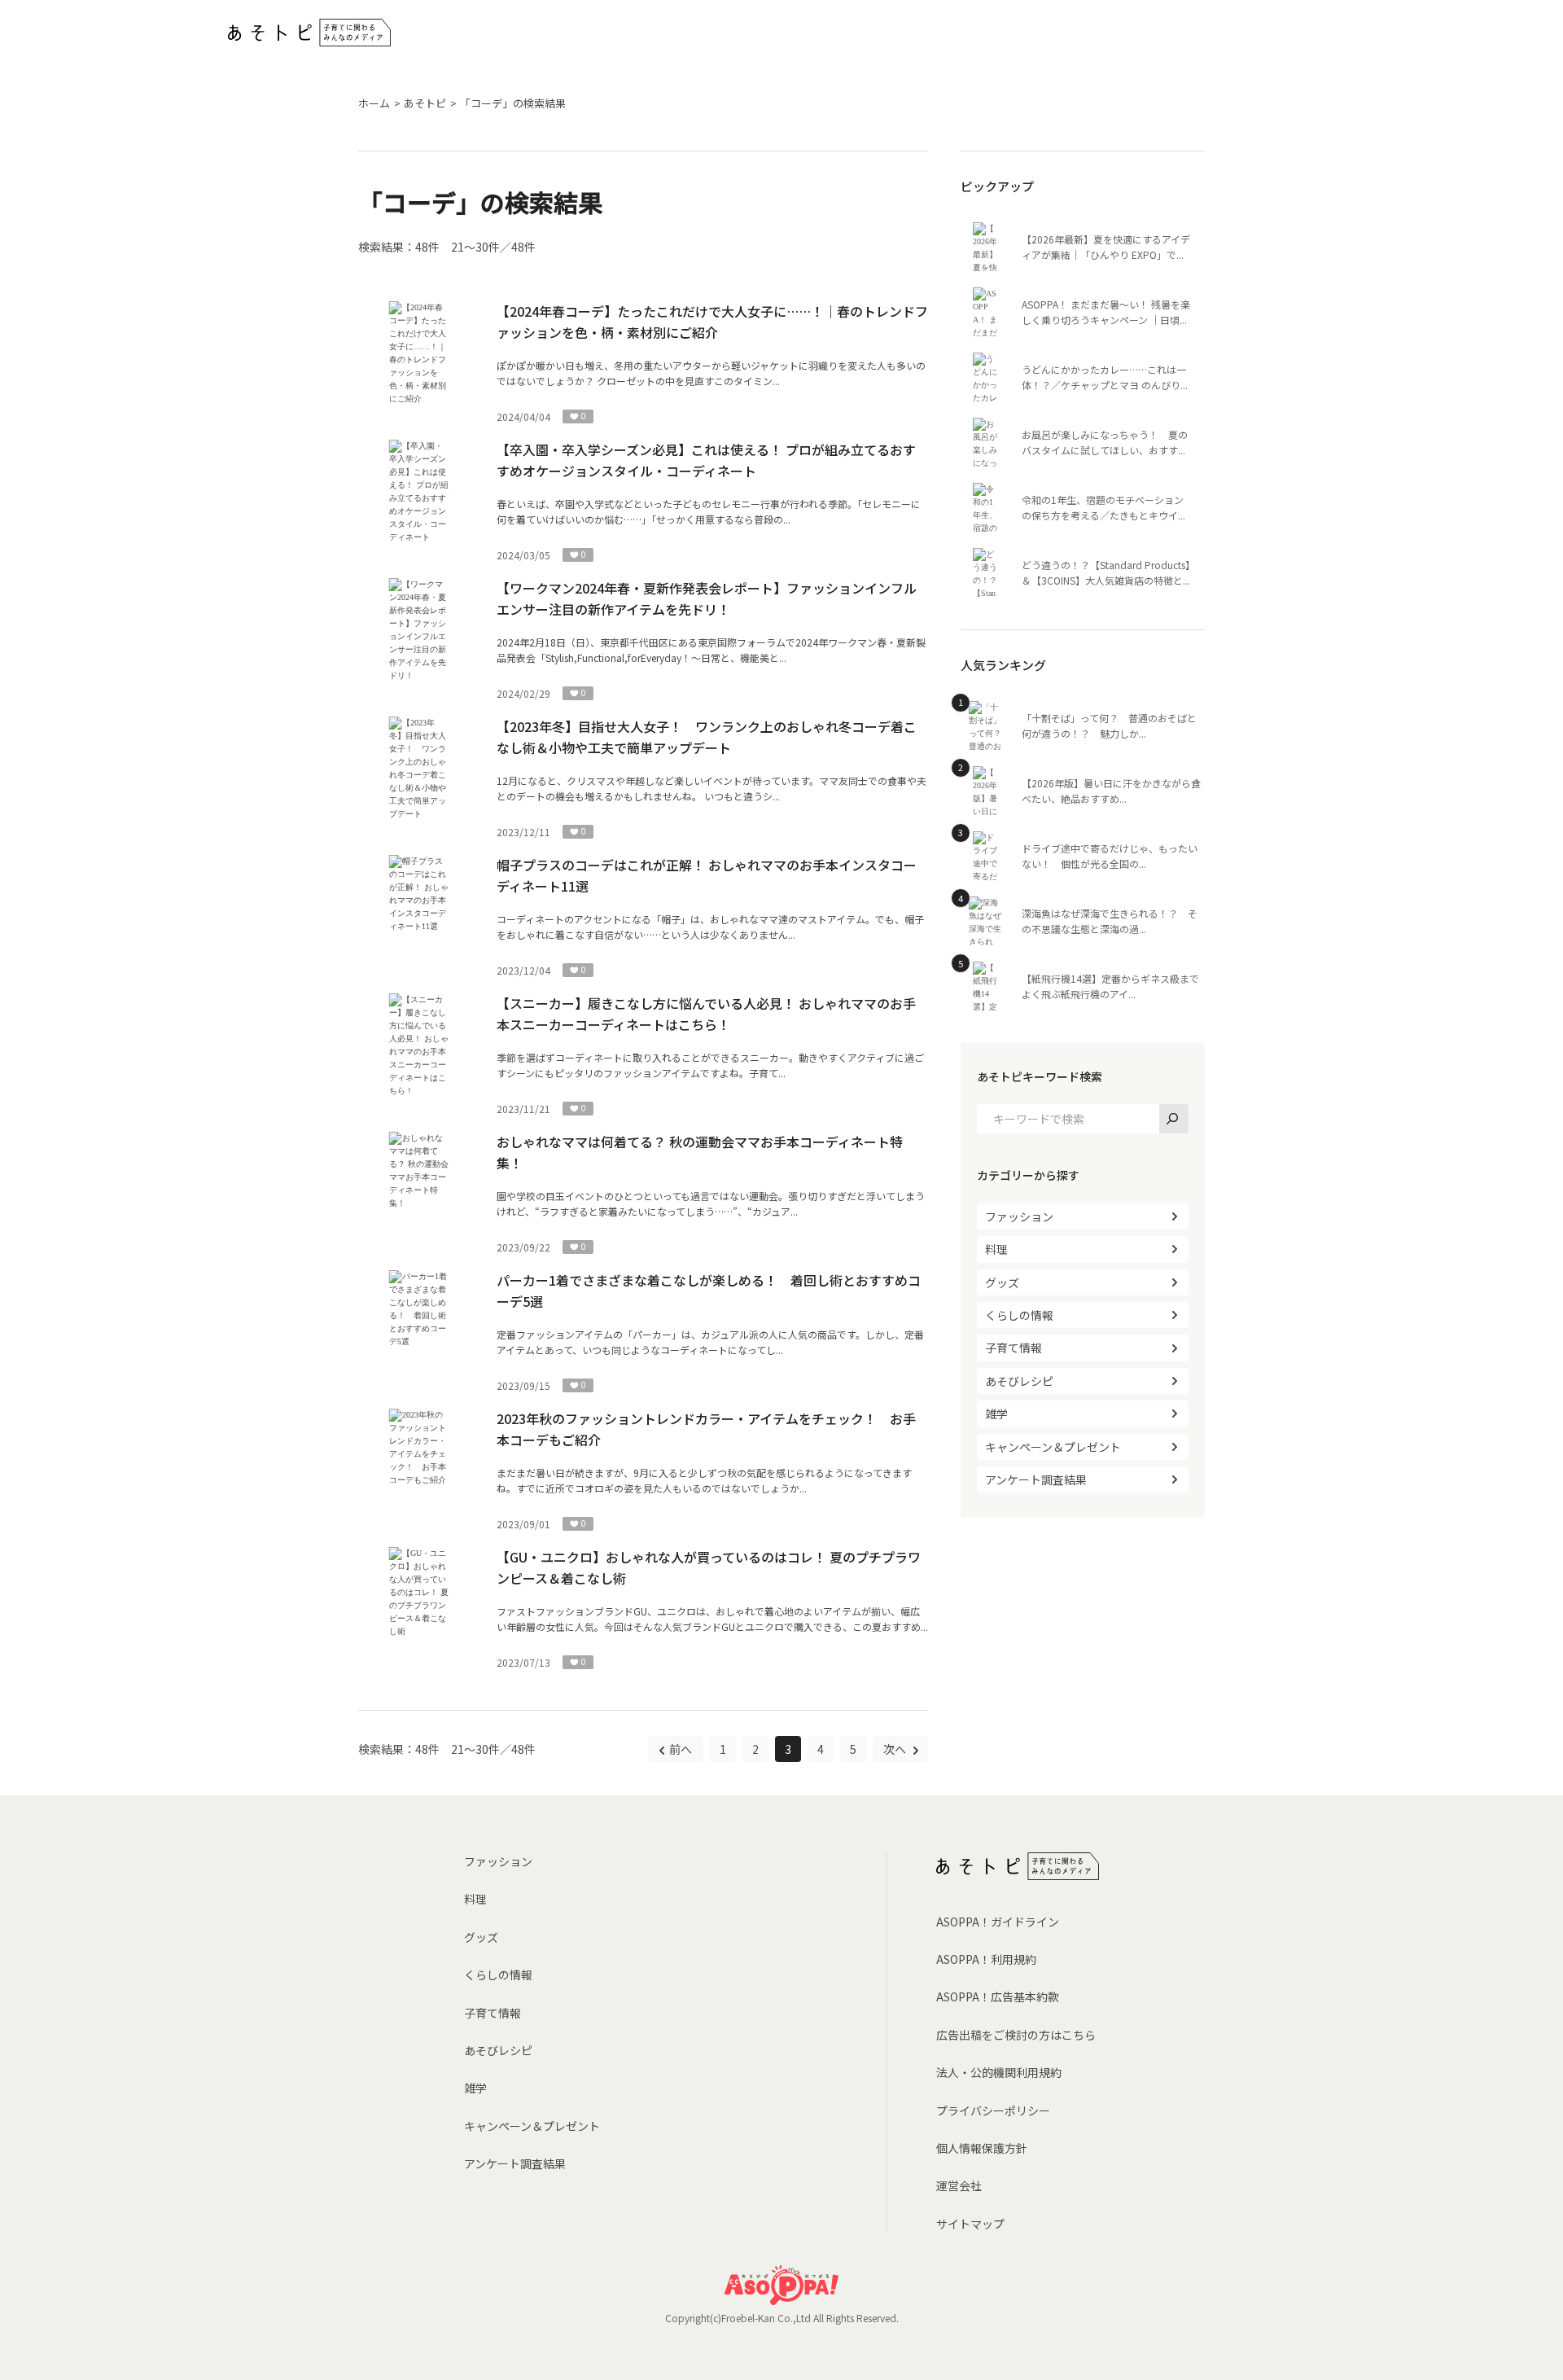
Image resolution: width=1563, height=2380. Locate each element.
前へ (681, 1749)
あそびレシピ (1019, 1381)
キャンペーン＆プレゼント (1053, 1447)
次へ (896, 1749)
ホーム (374, 103)
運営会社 (959, 2185)
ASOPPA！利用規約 (986, 1959)
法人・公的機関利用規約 (999, 2072)
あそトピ (425, 103)
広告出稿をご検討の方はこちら (1016, 2035)
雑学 (996, 1414)
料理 (996, 1249)
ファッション (1019, 1216)
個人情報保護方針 (982, 2148)
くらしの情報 (1019, 1315)
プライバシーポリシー (993, 2110)
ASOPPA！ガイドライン (998, 1922)
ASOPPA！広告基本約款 (998, 1996)
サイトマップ (970, 2224)
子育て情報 (1014, 1348)
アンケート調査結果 (1036, 1479)
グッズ (1002, 1282)
